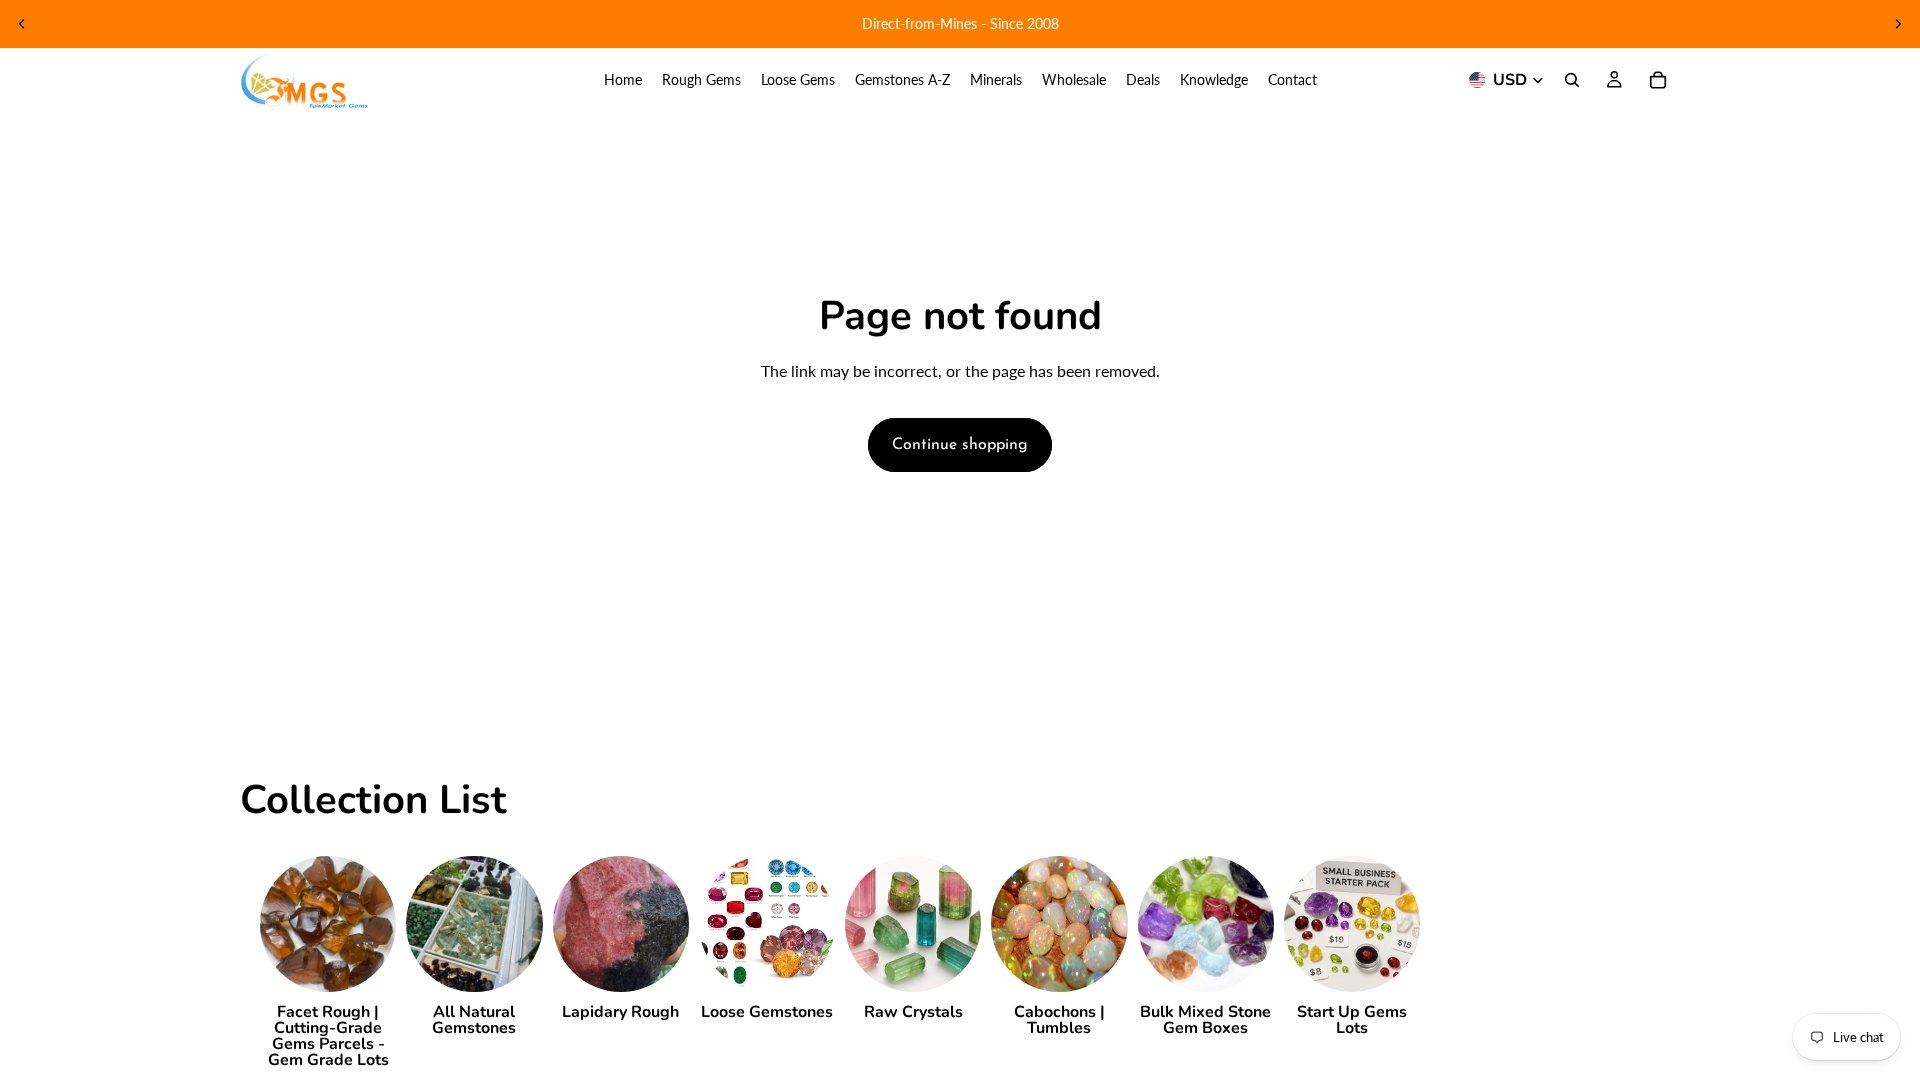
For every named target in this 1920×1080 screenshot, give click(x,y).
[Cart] (1658, 80)
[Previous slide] (22, 24)
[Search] (1572, 80)
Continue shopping (960, 445)
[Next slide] (1898, 24)
